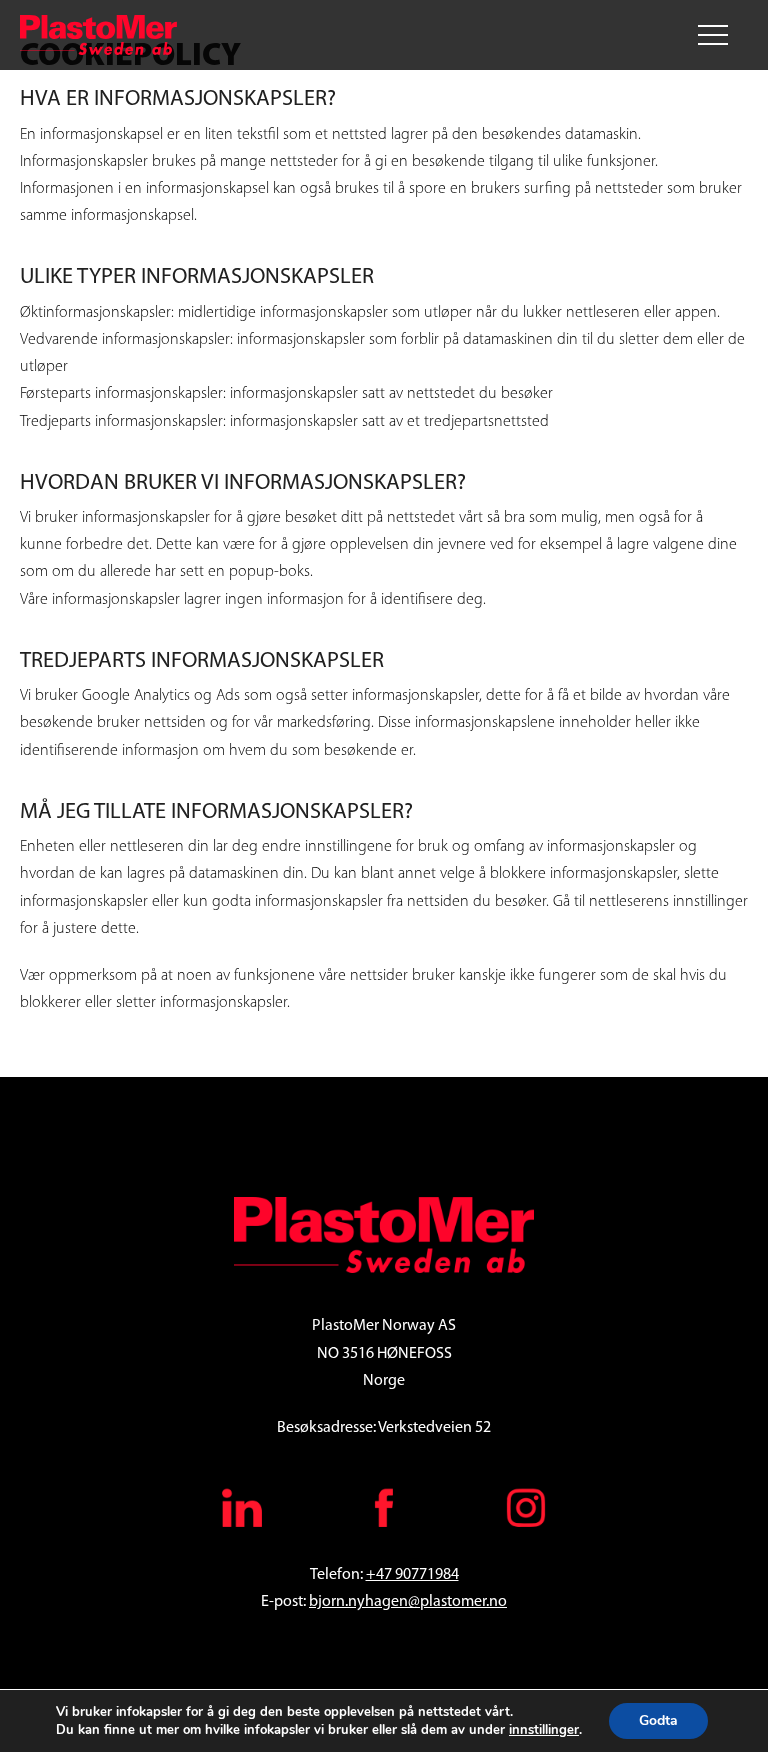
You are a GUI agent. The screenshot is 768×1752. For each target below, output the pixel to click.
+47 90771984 (412, 1575)
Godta (658, 1720)
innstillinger (544, 1730)
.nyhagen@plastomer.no (426, 1602)
